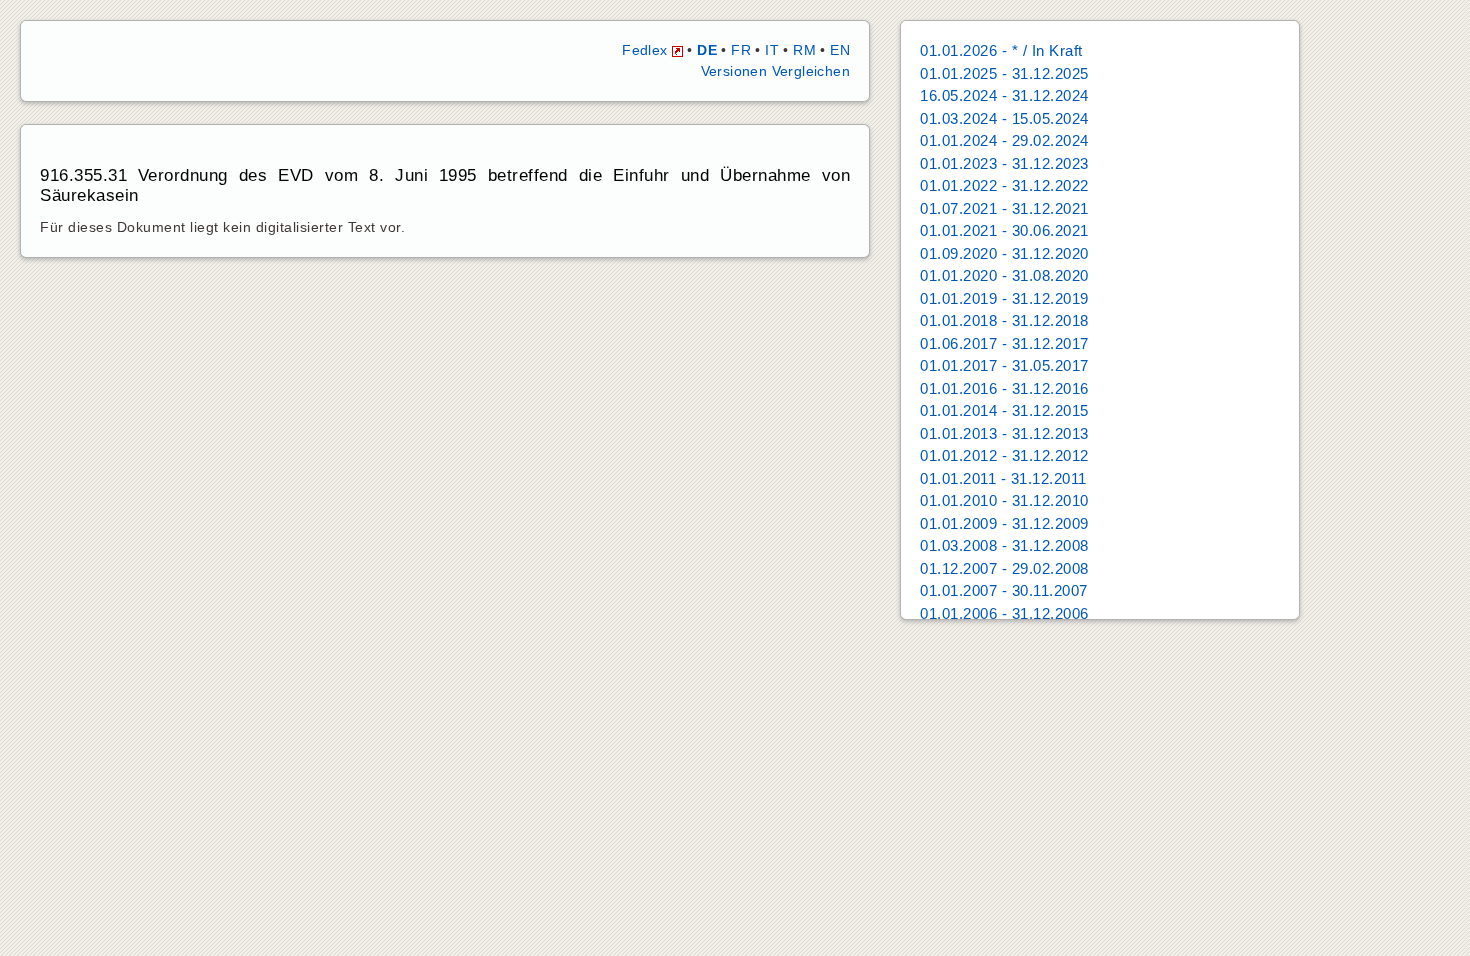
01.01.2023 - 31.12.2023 (1004, 163)
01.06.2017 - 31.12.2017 (1004, 343)
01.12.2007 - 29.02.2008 (1004, 568)
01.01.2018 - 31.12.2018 (1004, 320)
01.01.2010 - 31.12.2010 (1004, 500)
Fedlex (647, 50)
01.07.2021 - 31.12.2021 (1004, 208)
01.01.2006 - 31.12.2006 (1004, 613)
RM (804, 50)
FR (741, 50)
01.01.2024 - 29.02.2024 (1004, 140)
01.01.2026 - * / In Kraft (1001, 50)
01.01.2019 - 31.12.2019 (1004, 298)
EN (840, 50)
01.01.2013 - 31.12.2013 (1004, 433)
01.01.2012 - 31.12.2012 (1004, 455)
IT (772, 50)
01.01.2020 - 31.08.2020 (1004, 275)
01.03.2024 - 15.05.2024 (1004, 118)
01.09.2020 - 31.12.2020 (1004, 253)
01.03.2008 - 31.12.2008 (1004, 545)
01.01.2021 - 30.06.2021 (1004, 230)
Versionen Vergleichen (775, 71)
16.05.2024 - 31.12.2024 (1004, 95)
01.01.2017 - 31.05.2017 (1004, 365)
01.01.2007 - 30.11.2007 (1004, 590)
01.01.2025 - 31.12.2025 (1004, 73)
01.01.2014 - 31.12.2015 (1004, 410)
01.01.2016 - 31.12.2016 (1004, 388)
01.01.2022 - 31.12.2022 (1004, 185)
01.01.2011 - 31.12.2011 (1003, 478)
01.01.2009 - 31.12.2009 (1004, 523)
